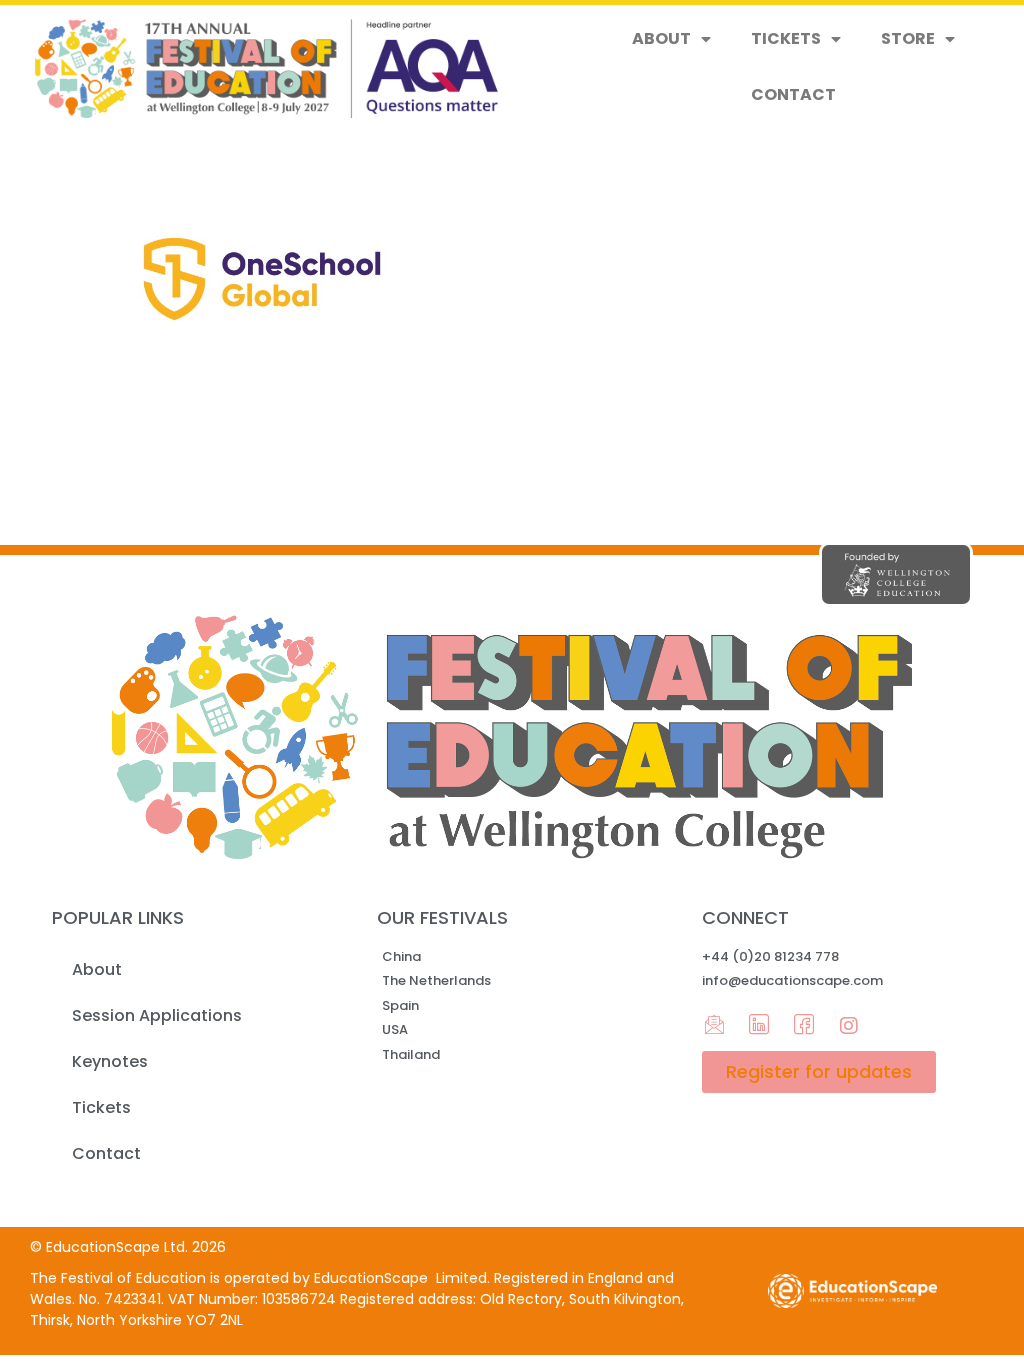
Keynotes (110, 1061)
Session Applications (157, 1015)
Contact (793, 94)
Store (908, 38)
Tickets (786, 38)
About (661, 38)
